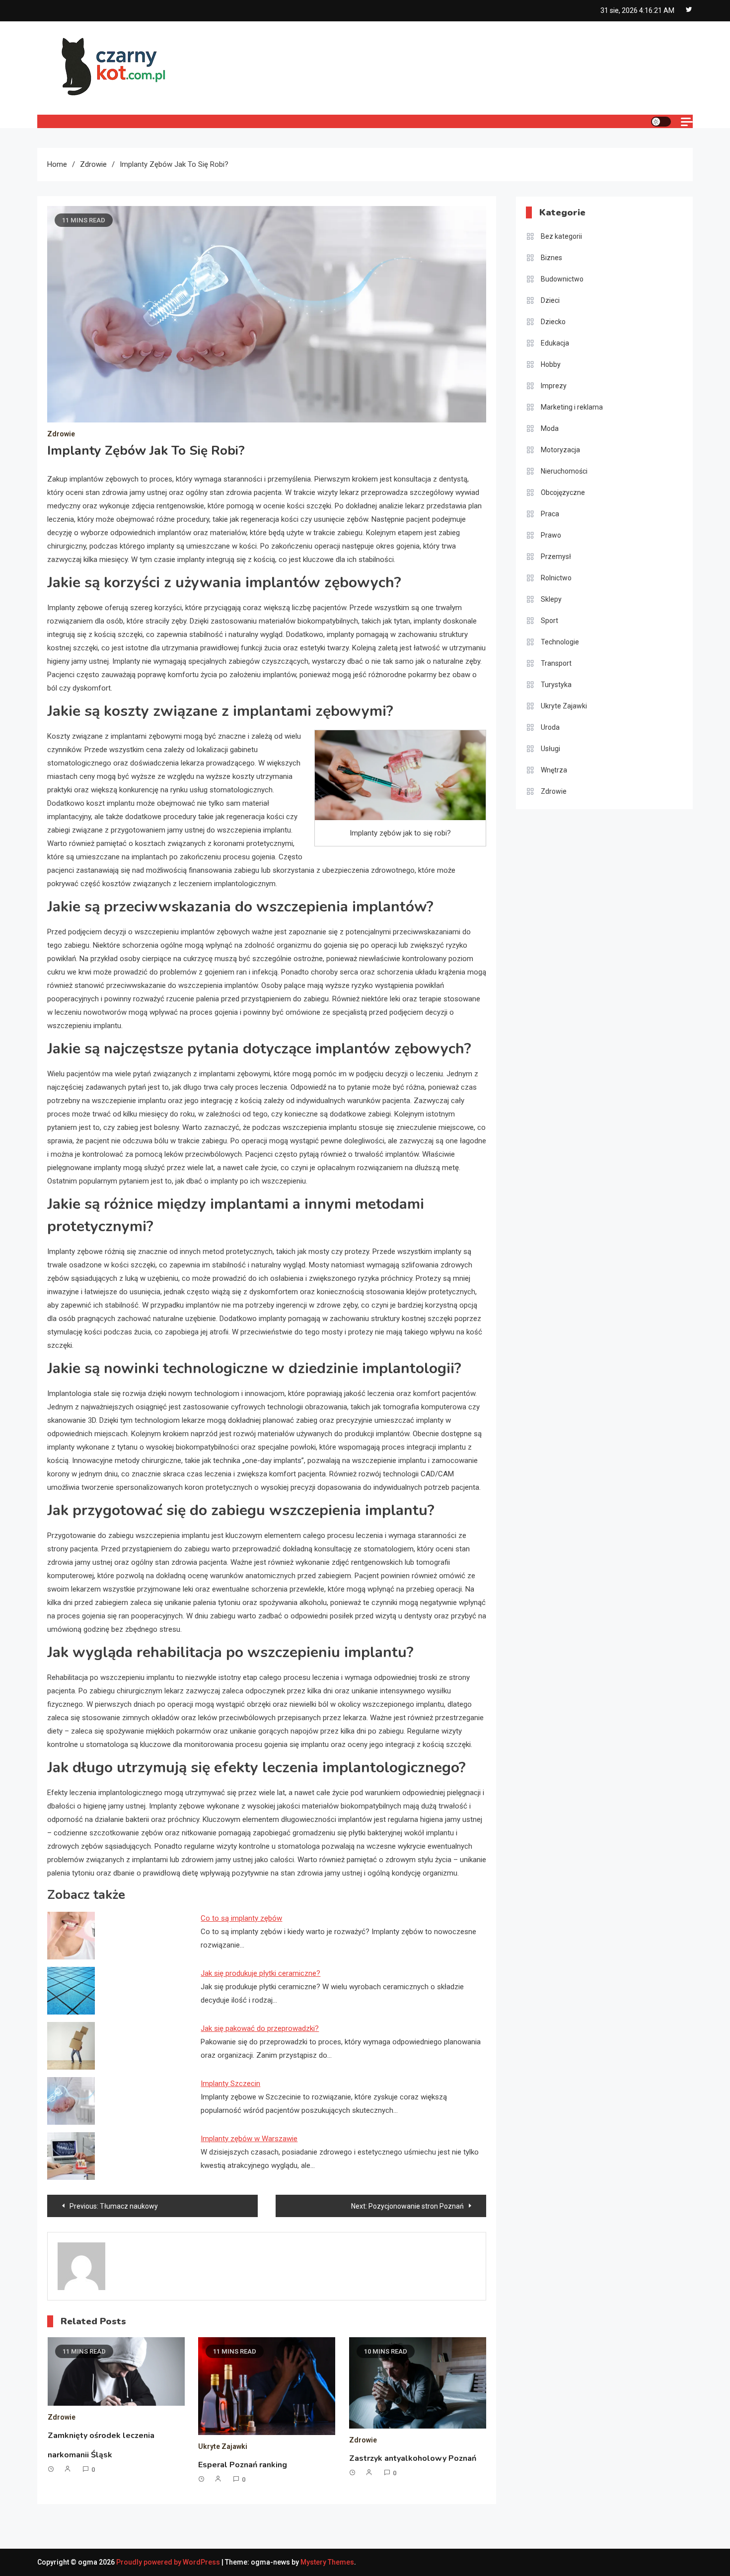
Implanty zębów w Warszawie (249, 2139)
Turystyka (556, 685)
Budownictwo (562, 279)
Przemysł (556, 557)
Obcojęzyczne (563, 492)
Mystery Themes (327, 2562)
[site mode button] (661, 122)
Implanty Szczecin (230, 2084)
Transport (556, 663)
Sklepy (551, 599)
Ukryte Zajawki (223, 2446)
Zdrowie (61, 434)
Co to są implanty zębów (241, 1918)
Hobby (551, 364)
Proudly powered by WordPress (169, 2562)
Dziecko (553, 322)
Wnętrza (554, 770)
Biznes (551, 258)
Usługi (550, 749)
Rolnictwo (556, 578)
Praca (550, 514)
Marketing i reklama (572, 407)
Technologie (560, 642)
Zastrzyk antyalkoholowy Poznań (413, 2458)
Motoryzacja (560, 450)
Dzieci (550, 300)
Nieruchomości (564, 471)
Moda (550, 428)
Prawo (551, 535)
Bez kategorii (561, 236)
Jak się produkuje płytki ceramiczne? (260, 1973)
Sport (549, 621)
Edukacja (555, 343)
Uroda (550, 727)
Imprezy (554, 386)
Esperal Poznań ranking (243, 2465)
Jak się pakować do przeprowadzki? (260, 2028)
